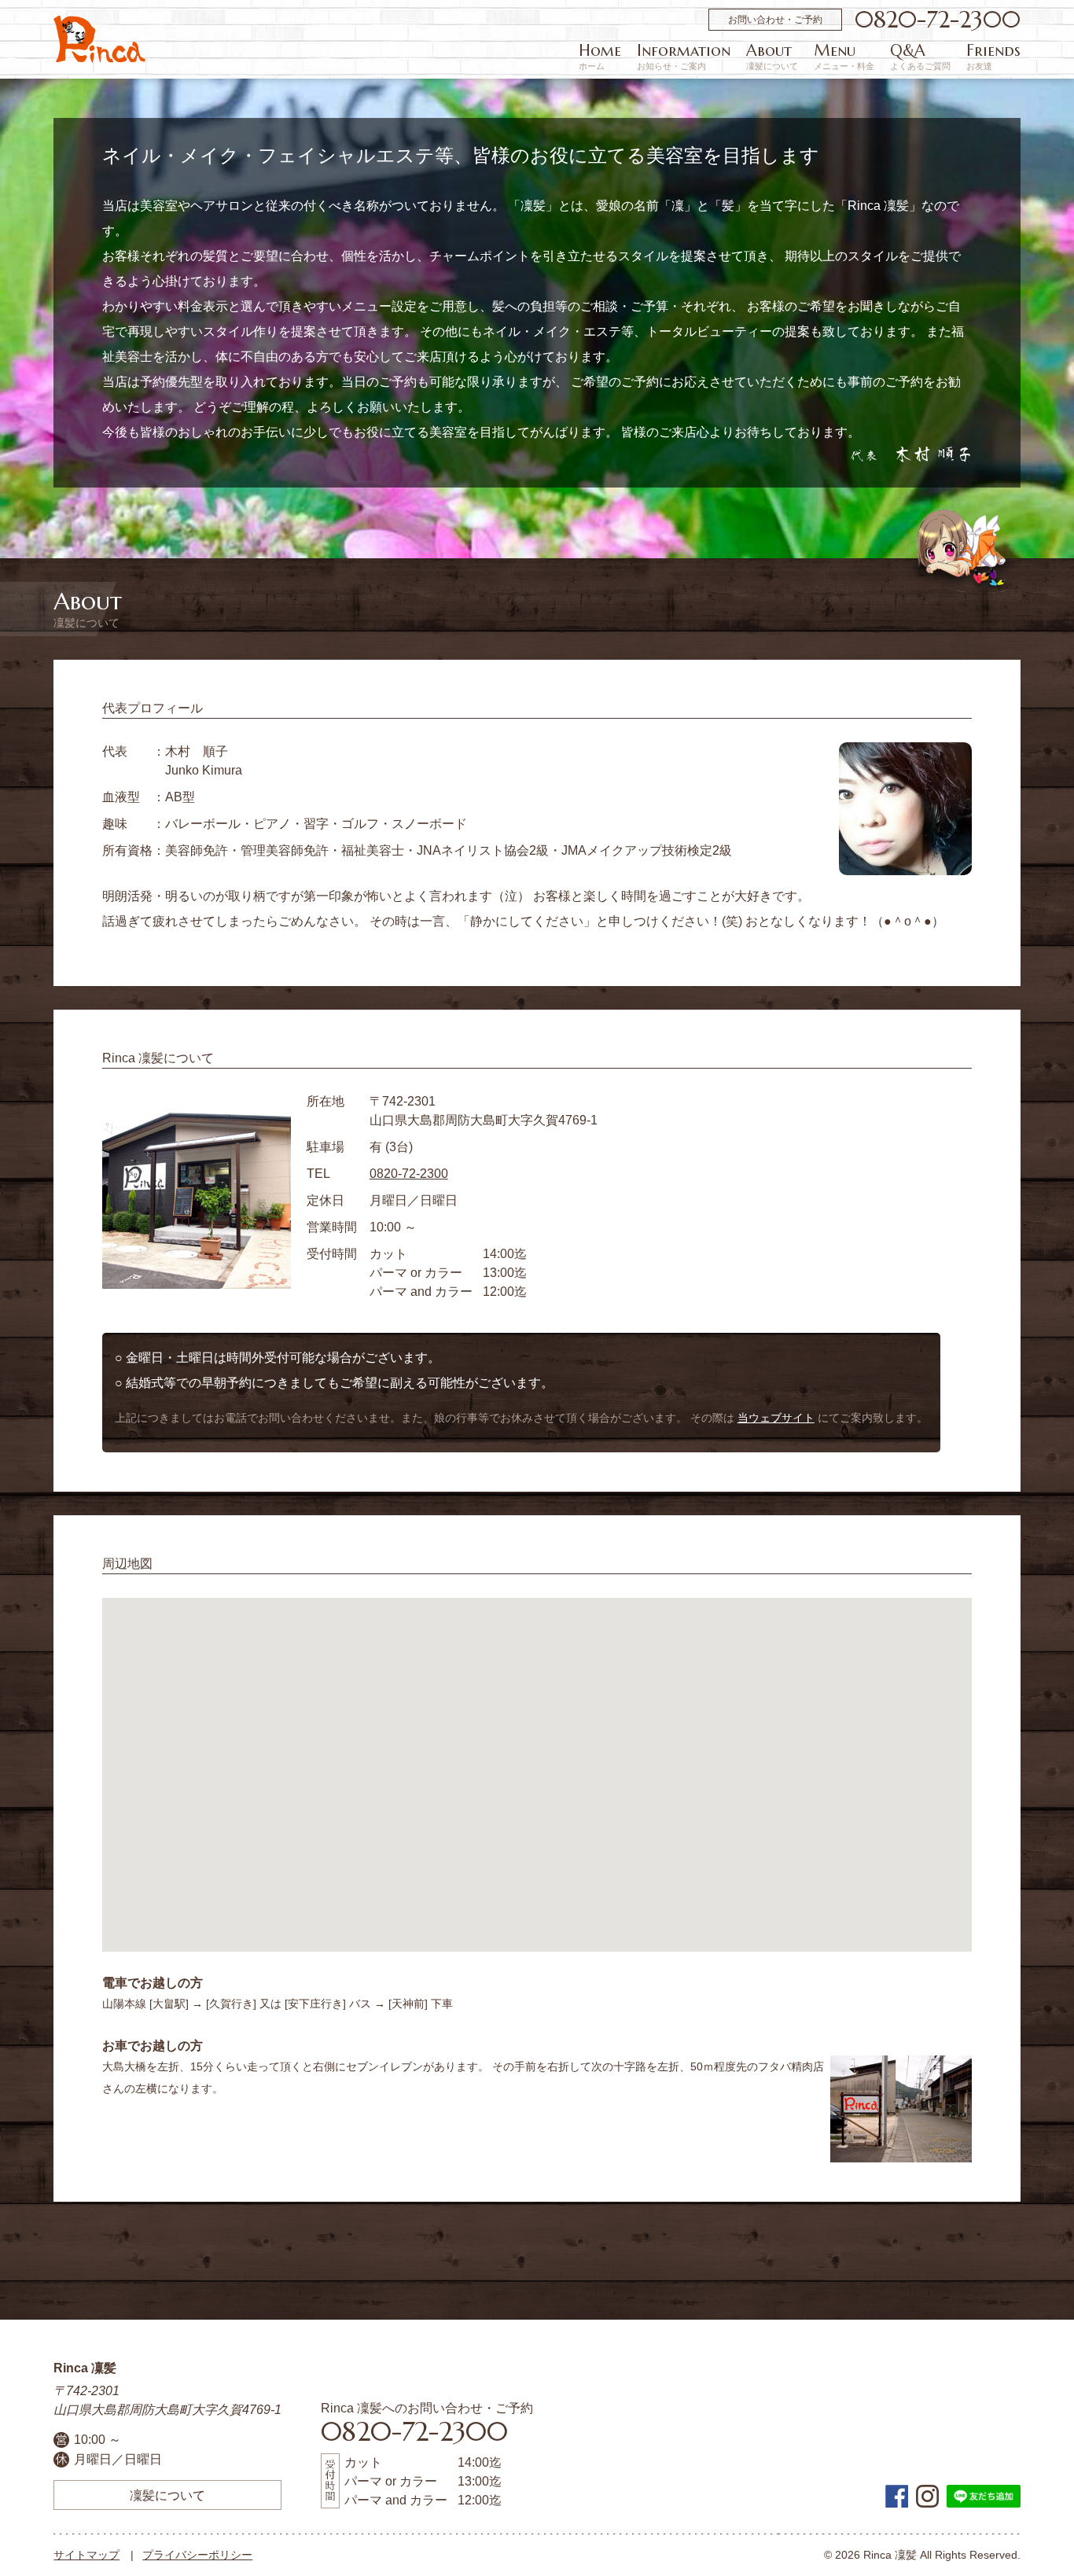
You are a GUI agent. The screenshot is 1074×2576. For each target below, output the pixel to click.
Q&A (920, 57)
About (772, 57)
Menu (844, 57)
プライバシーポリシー (197, 2555)
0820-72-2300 (938, 20)
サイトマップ (86, 2555)
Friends (993, 57)
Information (684, 57)
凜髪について (167, 2495)
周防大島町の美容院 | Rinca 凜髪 (99, 39)
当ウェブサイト (776, 1418)
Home (600, 57)
